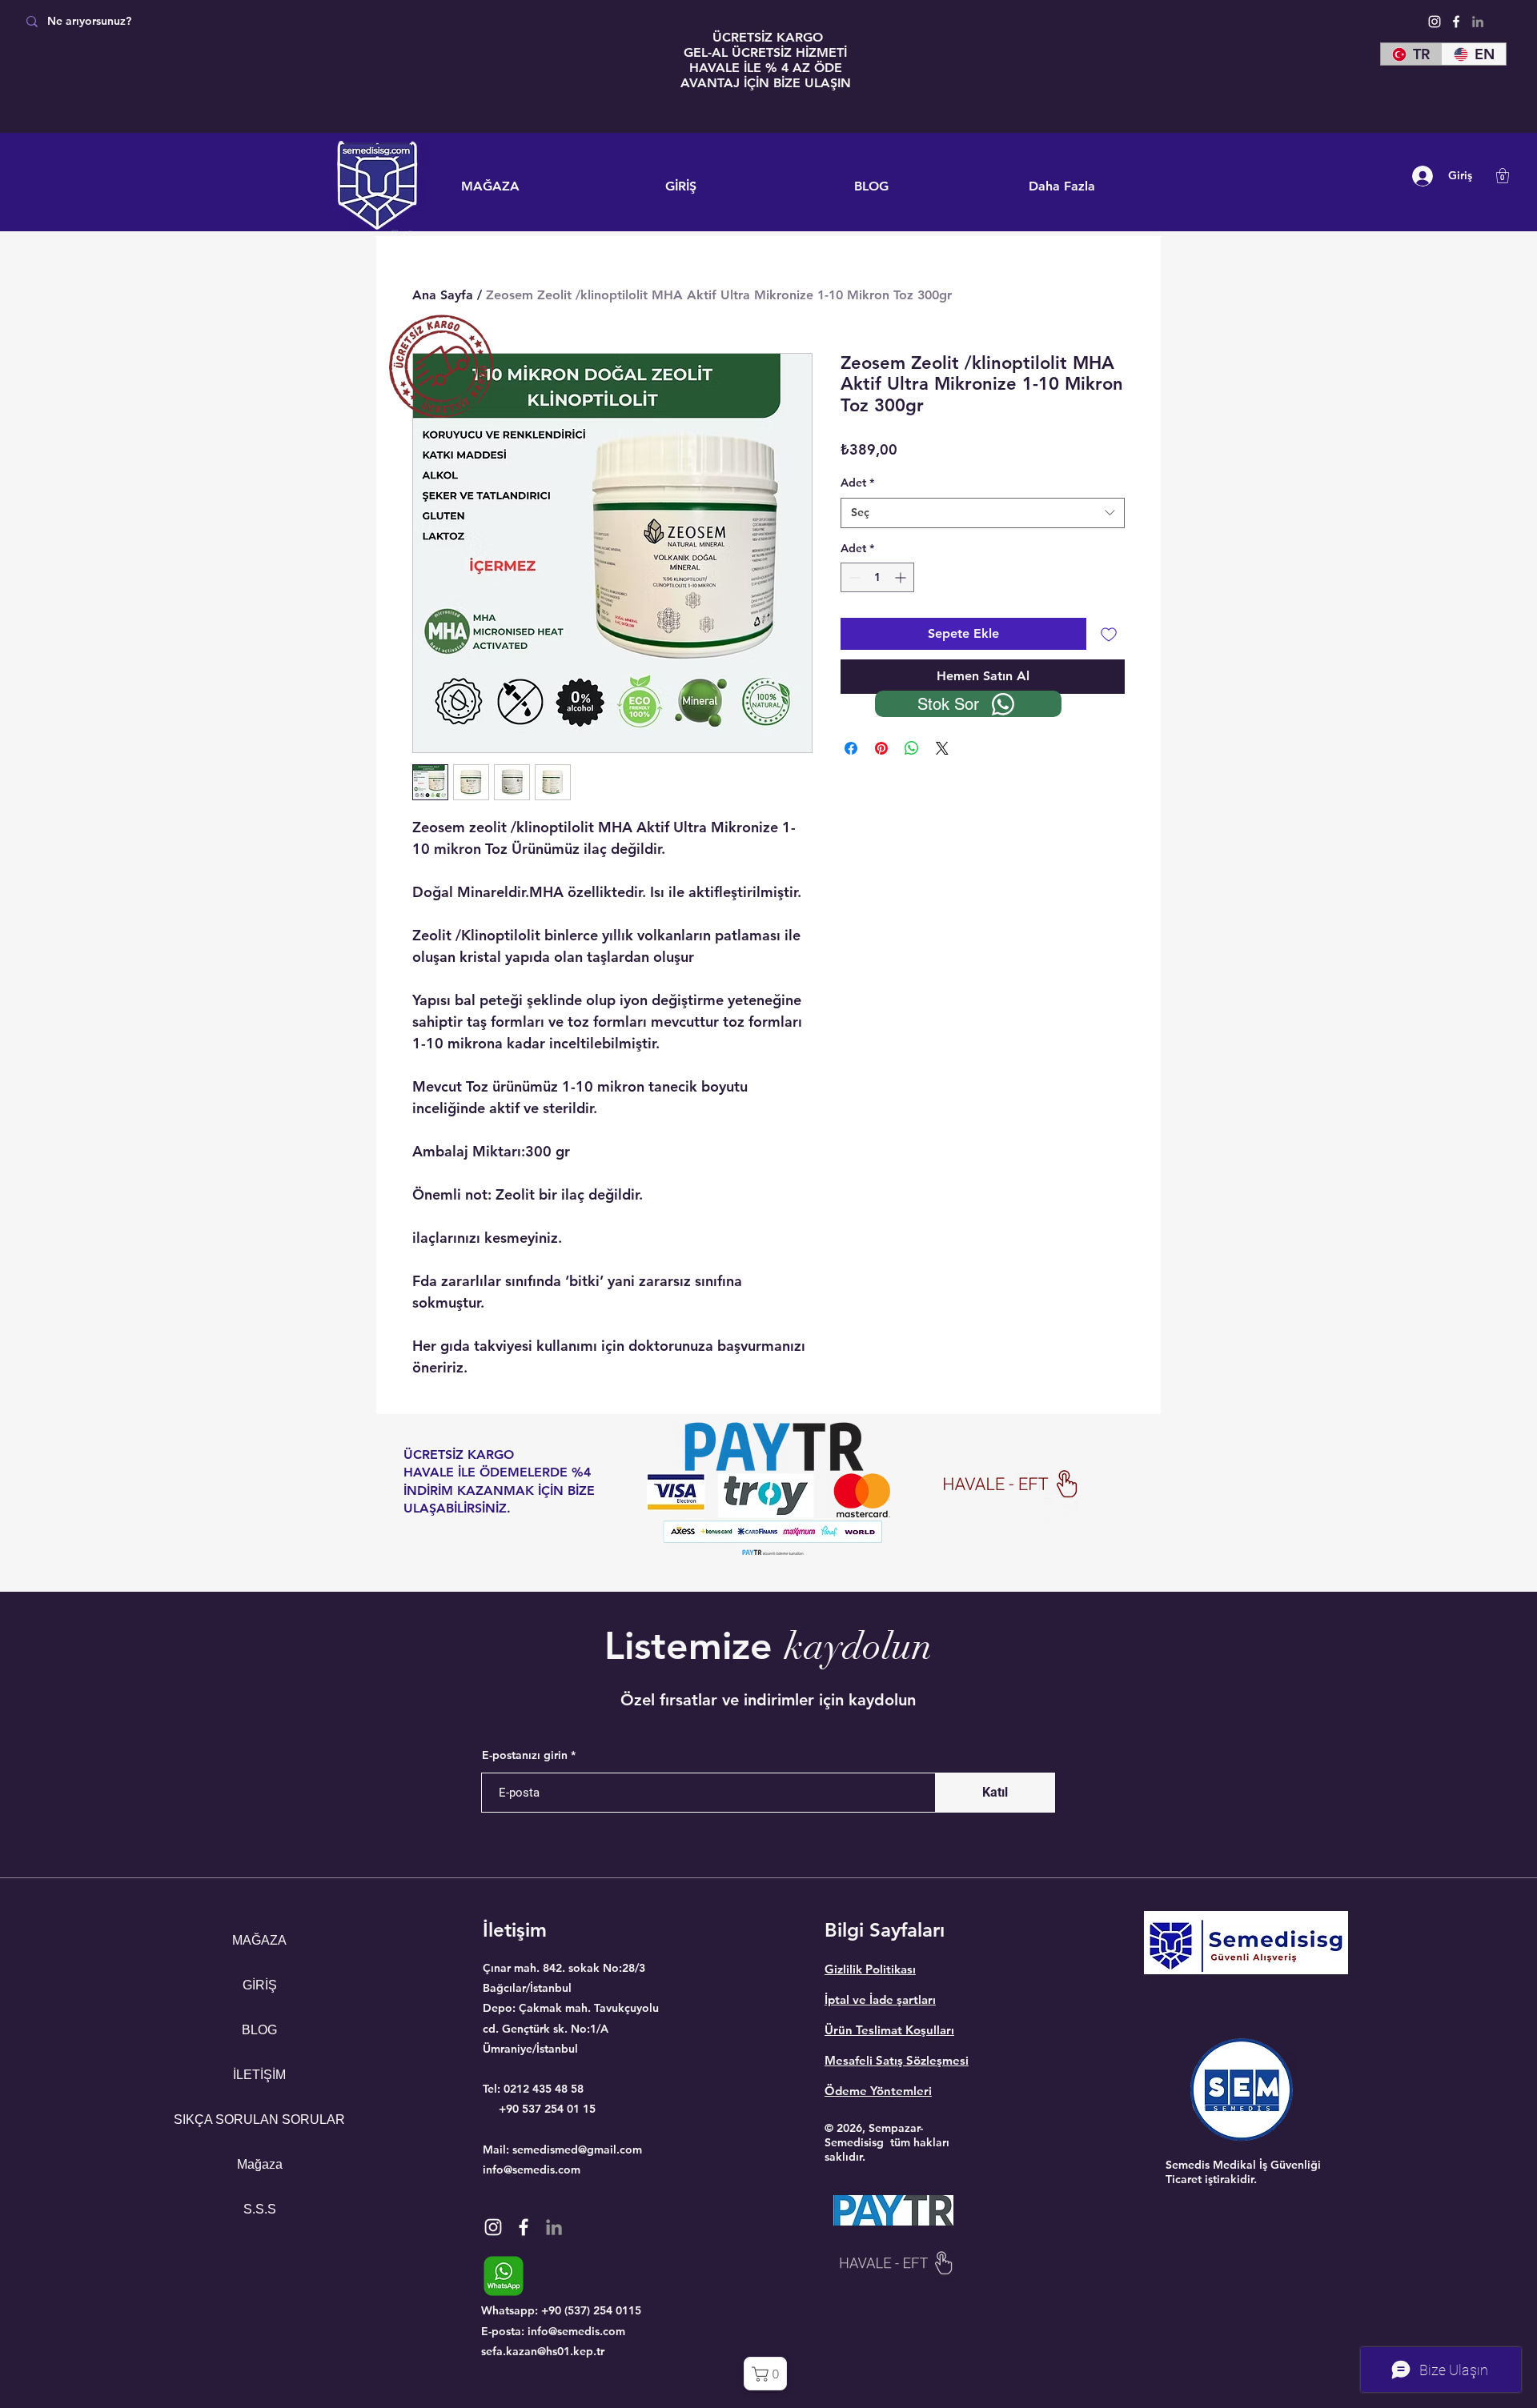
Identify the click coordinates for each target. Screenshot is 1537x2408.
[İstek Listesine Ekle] (1109, 634)
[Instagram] (1435, 22)
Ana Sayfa (443, 295)
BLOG (259, 2030)
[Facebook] (1456, 22)
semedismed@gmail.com (577, 2150)
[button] (1503, 176)
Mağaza (260, 2164)
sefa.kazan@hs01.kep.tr (543, 2351)
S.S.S (260, 2209)
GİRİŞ (260, 1985)
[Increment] (902, 577)
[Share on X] (942, 739)
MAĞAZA (259, 1940)
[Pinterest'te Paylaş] (881, 739)
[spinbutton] (877, 577)
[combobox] (983, 513)
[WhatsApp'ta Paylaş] (912, 739)
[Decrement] (853, 577)
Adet (857, 483)
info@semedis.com (532, 2170)
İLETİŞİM (259, 2075)
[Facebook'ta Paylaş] (851, 739)
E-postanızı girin (525, 1755)
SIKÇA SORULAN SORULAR (260, 2120)
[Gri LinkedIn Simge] (1478, 22)
